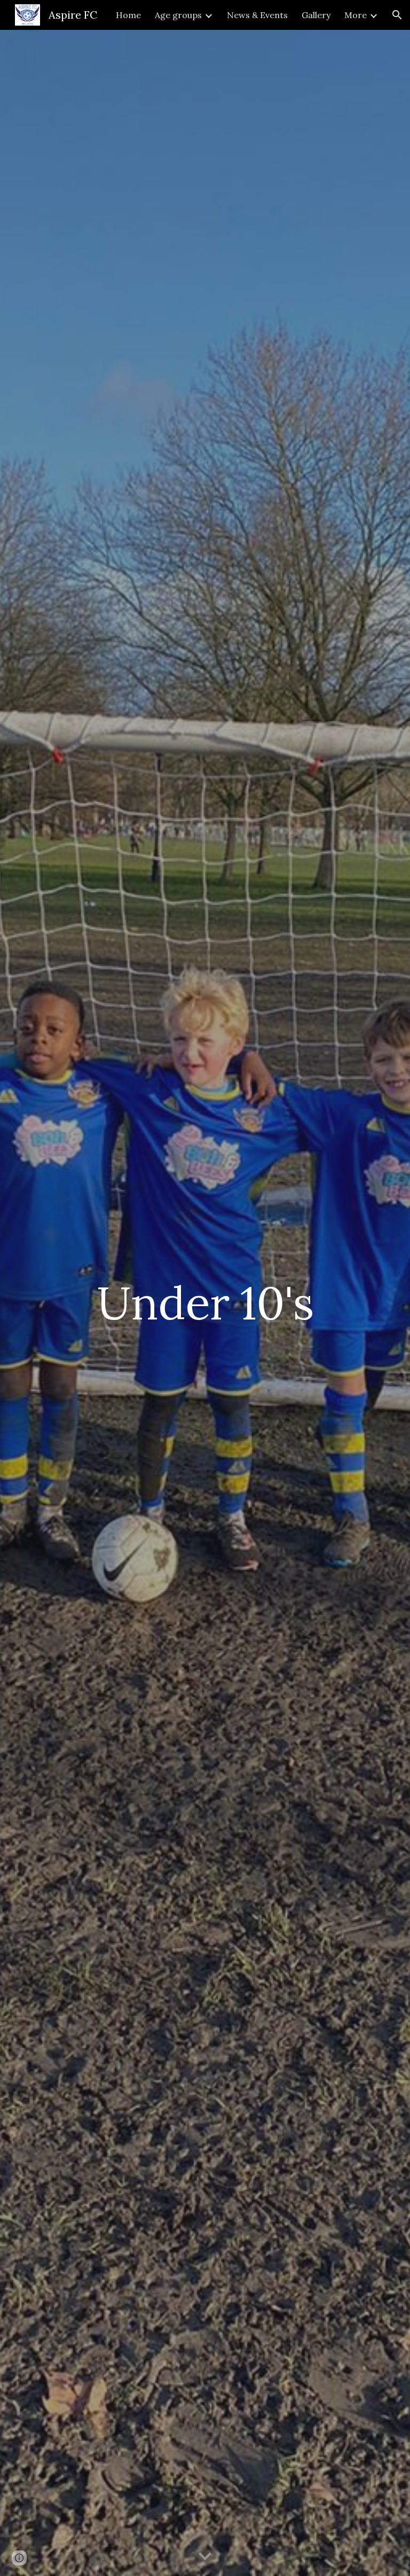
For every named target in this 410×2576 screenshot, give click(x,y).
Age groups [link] (178, 15)
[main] (205, 1303)
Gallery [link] (316, 15)
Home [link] (128, 15)
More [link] (356, 15)
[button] (397, 15)
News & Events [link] (257, 15)
